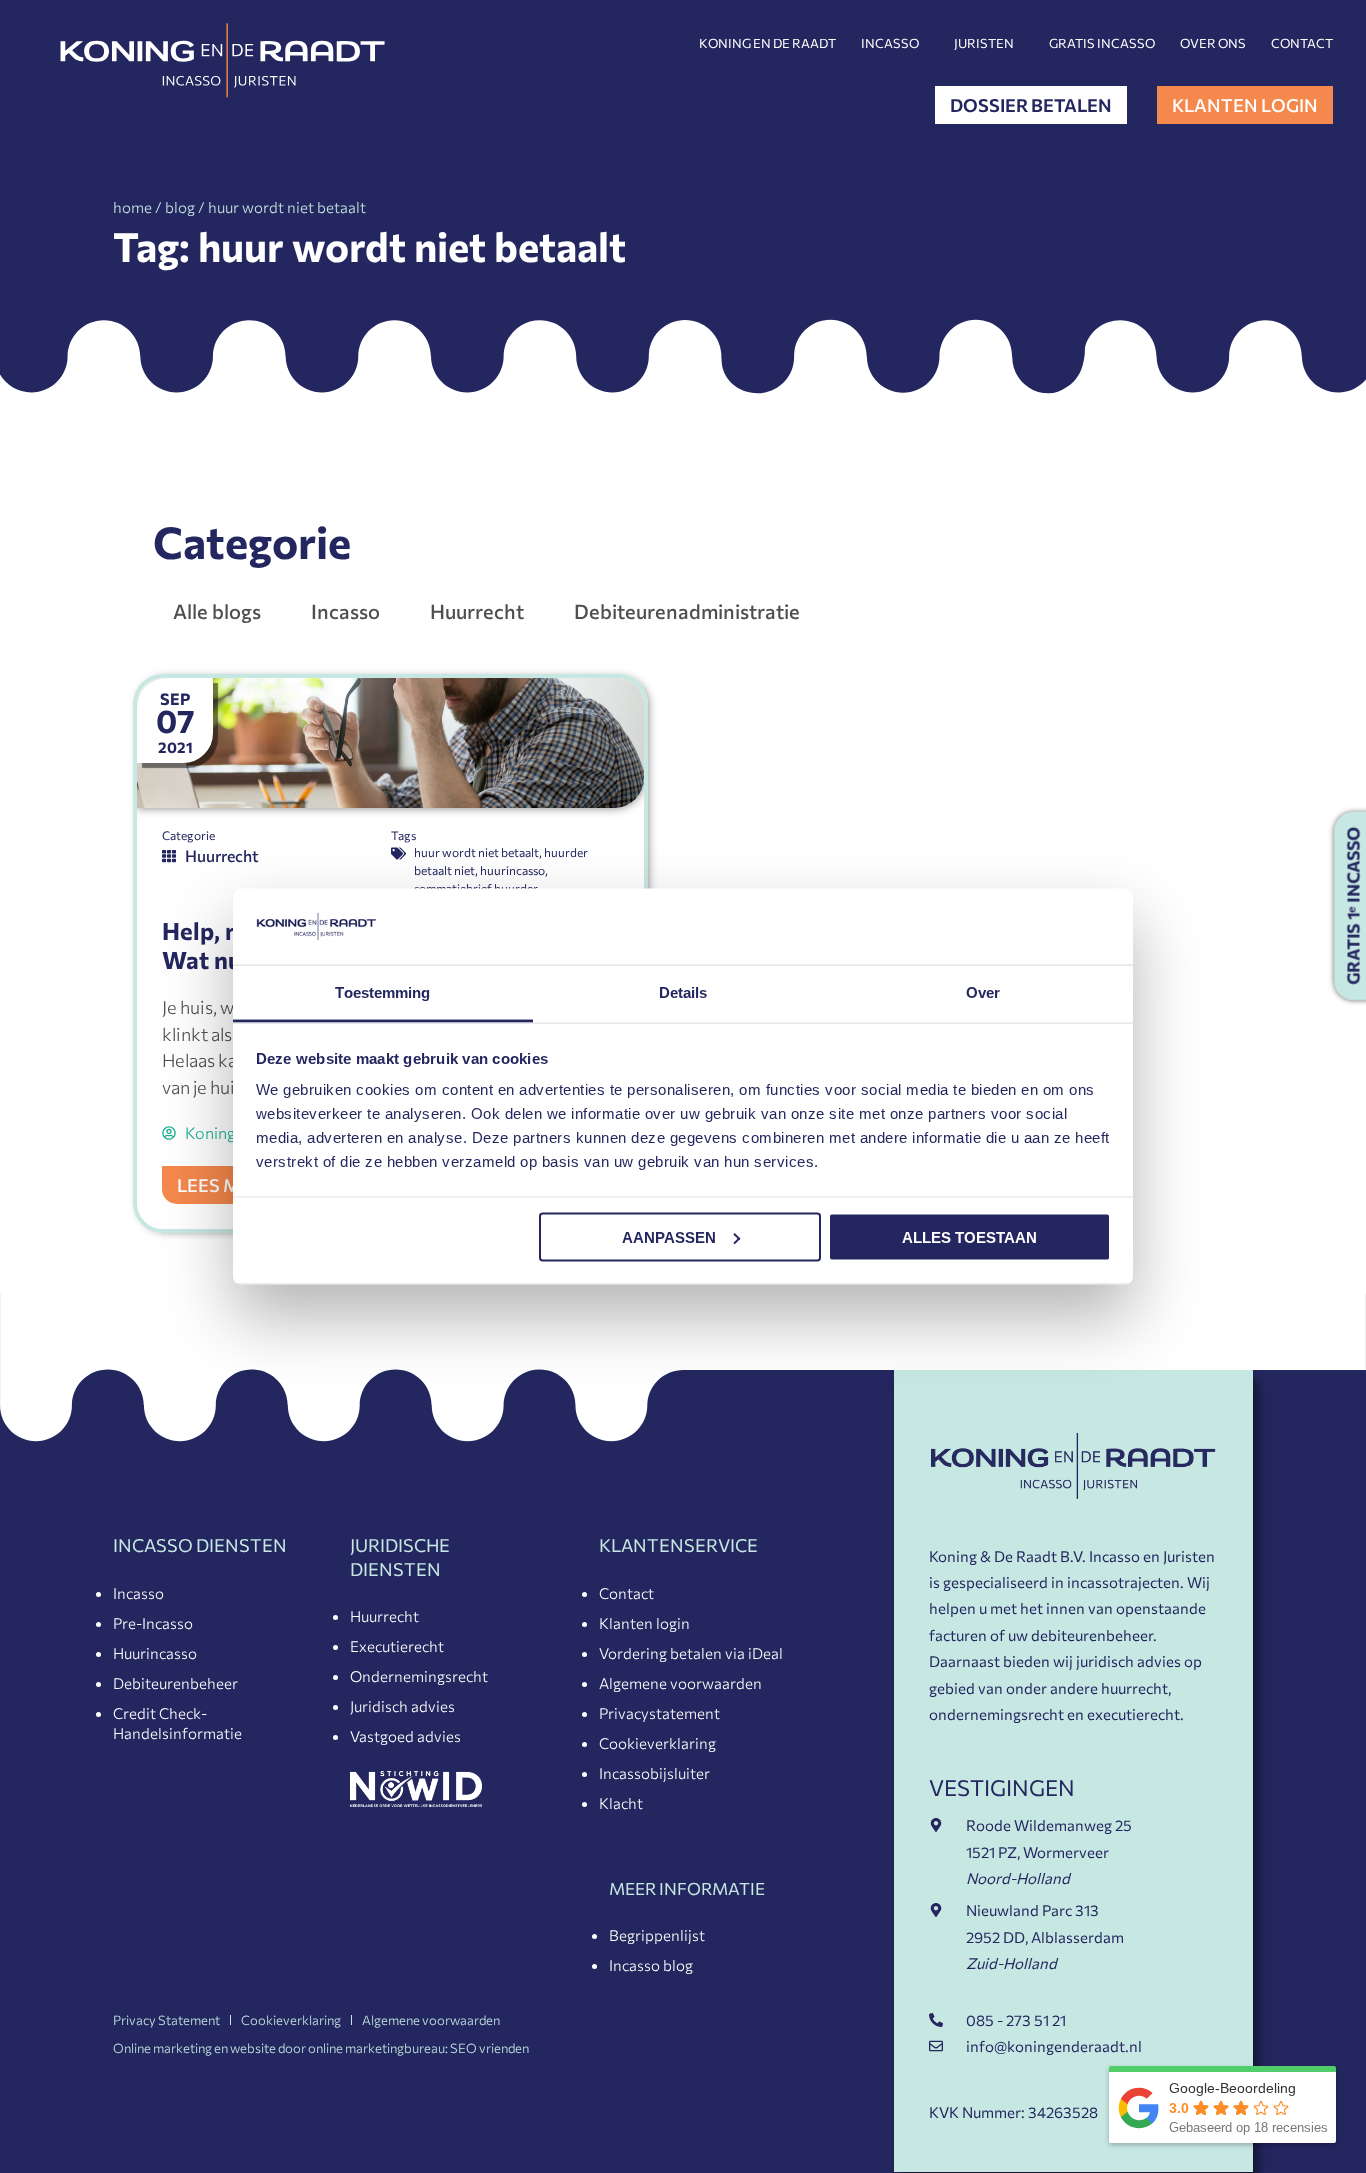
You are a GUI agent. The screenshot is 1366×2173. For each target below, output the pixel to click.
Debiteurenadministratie (687, 611)
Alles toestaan (969, 1236)
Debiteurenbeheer (175, 1683)
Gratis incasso (1102, 43)
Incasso (890, 43)
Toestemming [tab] (382, 992)
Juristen (984, 43)
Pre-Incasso (153, 1623)
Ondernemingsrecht (419, 1676)
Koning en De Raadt (767, 43)
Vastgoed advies (405, 1736)
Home (132, 207)
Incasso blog (651, 1965)
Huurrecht (477, 611)
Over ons (1213, 43)
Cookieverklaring (657, 1743)
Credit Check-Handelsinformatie (177, 1723)
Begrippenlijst (657, 1935)
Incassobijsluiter (654, 1773)
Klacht (621, 1803)
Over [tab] (983, 992)
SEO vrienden (489, 2048)
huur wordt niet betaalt (476, 852)
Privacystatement (659, 1713)
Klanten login (644, 1623)
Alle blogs (217, 611)
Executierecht (397, 1646)
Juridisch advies (402, 1706)
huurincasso (512, 870)
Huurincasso (155, 1653)
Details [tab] (683, 992)
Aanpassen (669, 1236)
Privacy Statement (166, 2020)
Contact (1302, 43)
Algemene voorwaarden (680, 1683)
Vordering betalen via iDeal (691, 1653)
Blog (180, 207)
